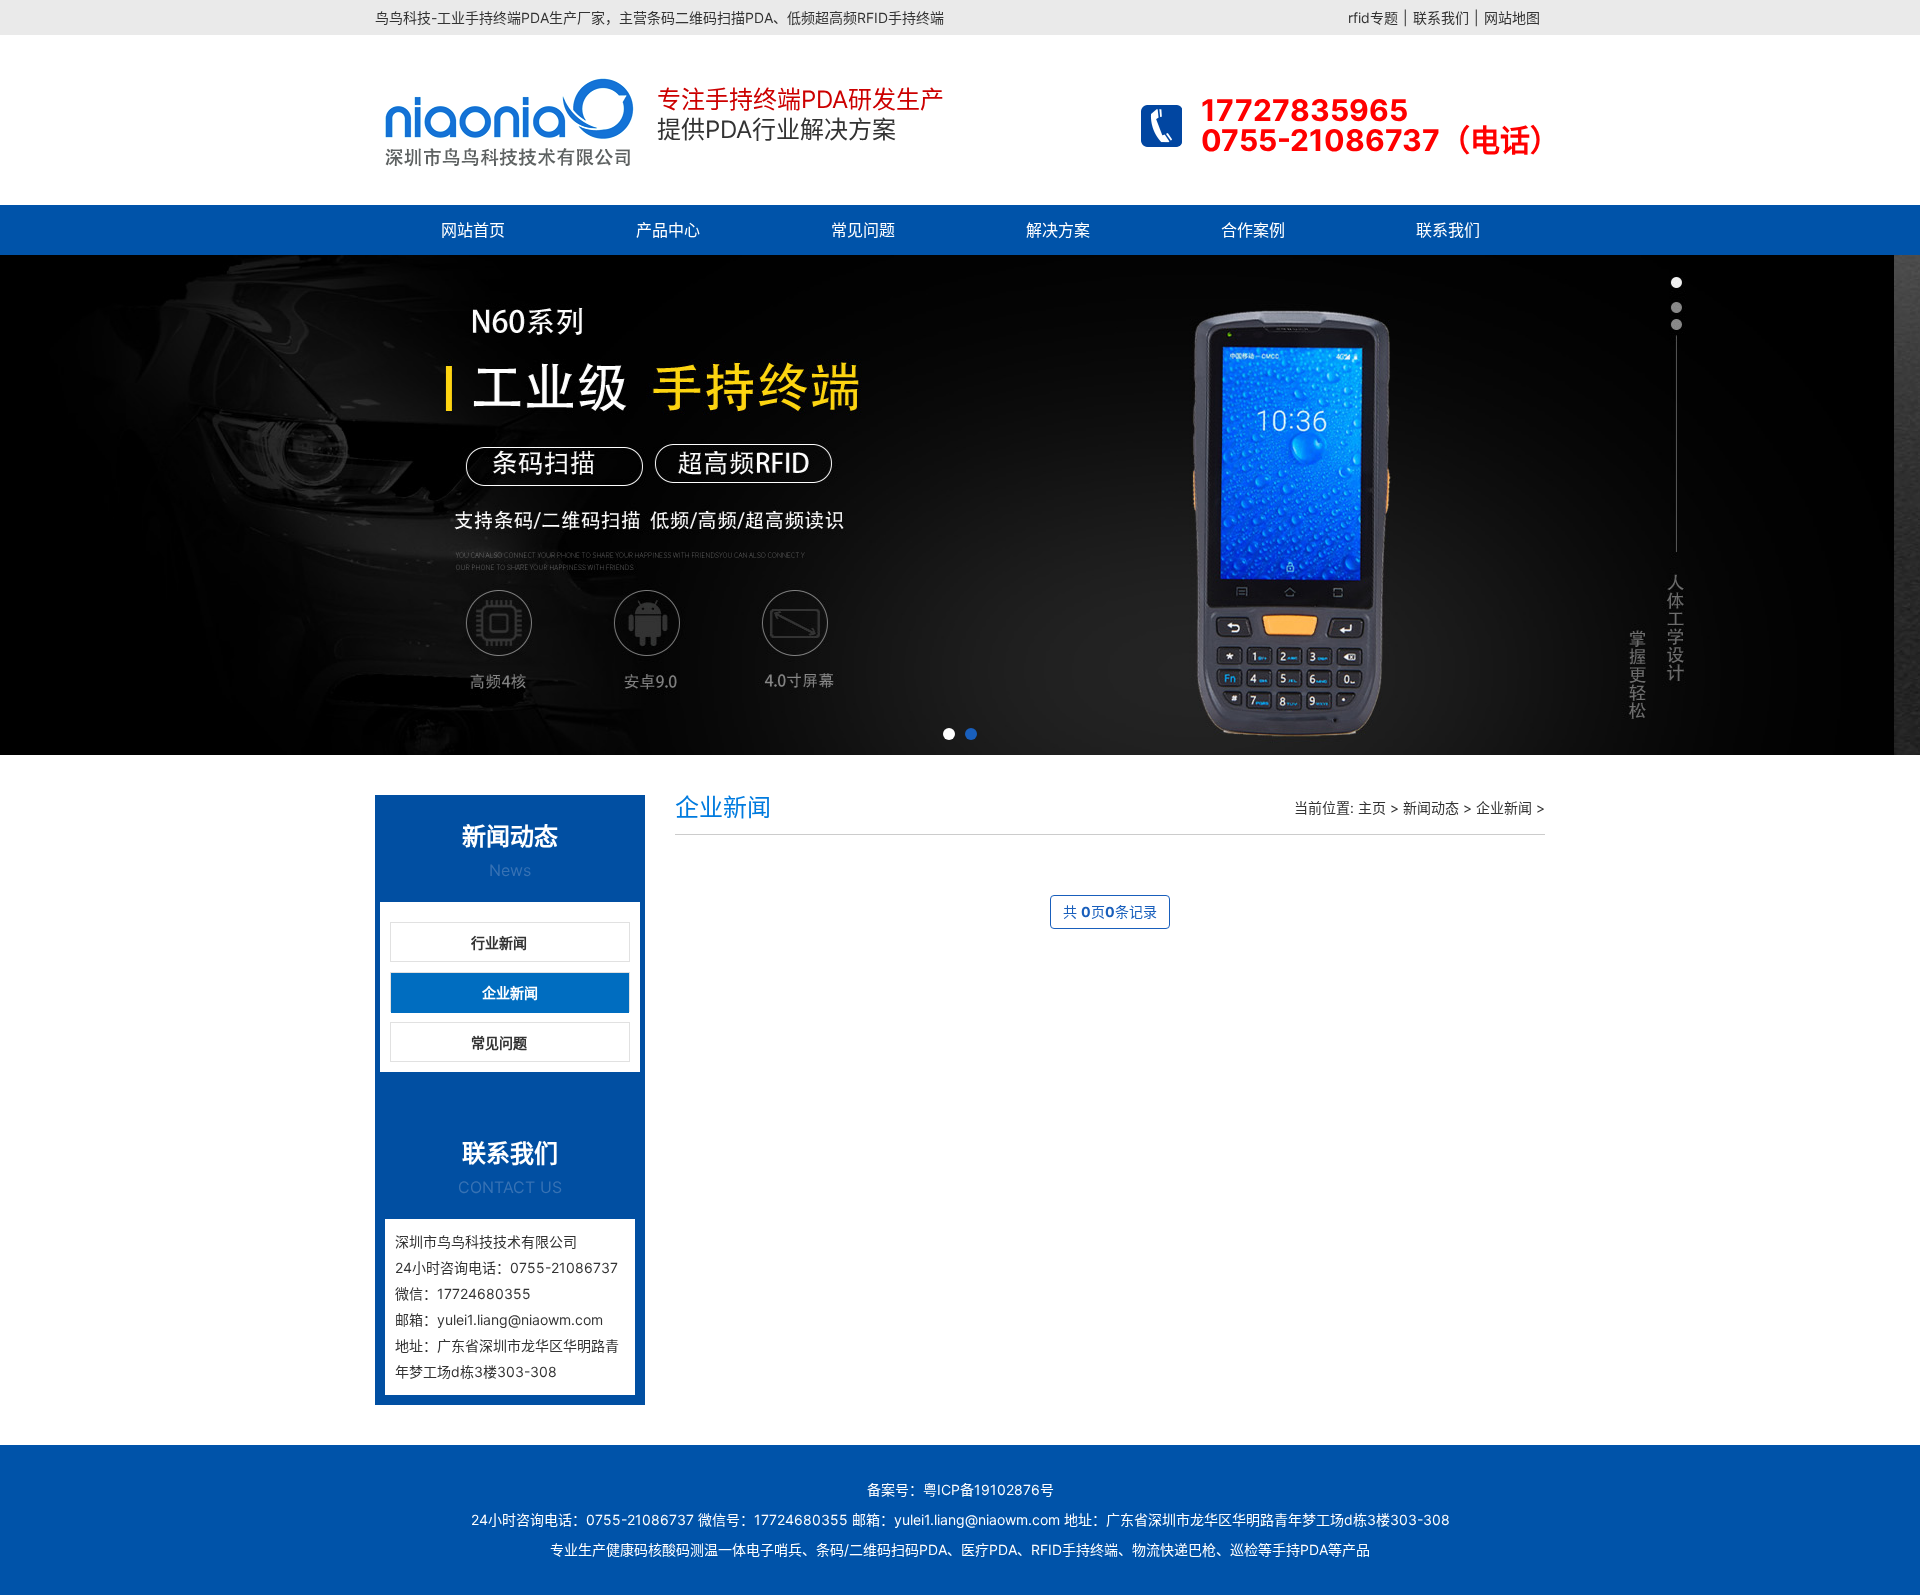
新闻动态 (1431, 807)
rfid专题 (1373, 17)
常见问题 (863, 230)
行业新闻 (499, 942)
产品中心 (668, 230)
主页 (1372, 807)
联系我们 (1441, 17)
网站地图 (1512, 17)
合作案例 (1253, 230)
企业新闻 (510, 992)
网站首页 (473, 230)
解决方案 (1058, 230)
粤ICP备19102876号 (988, 1489)
